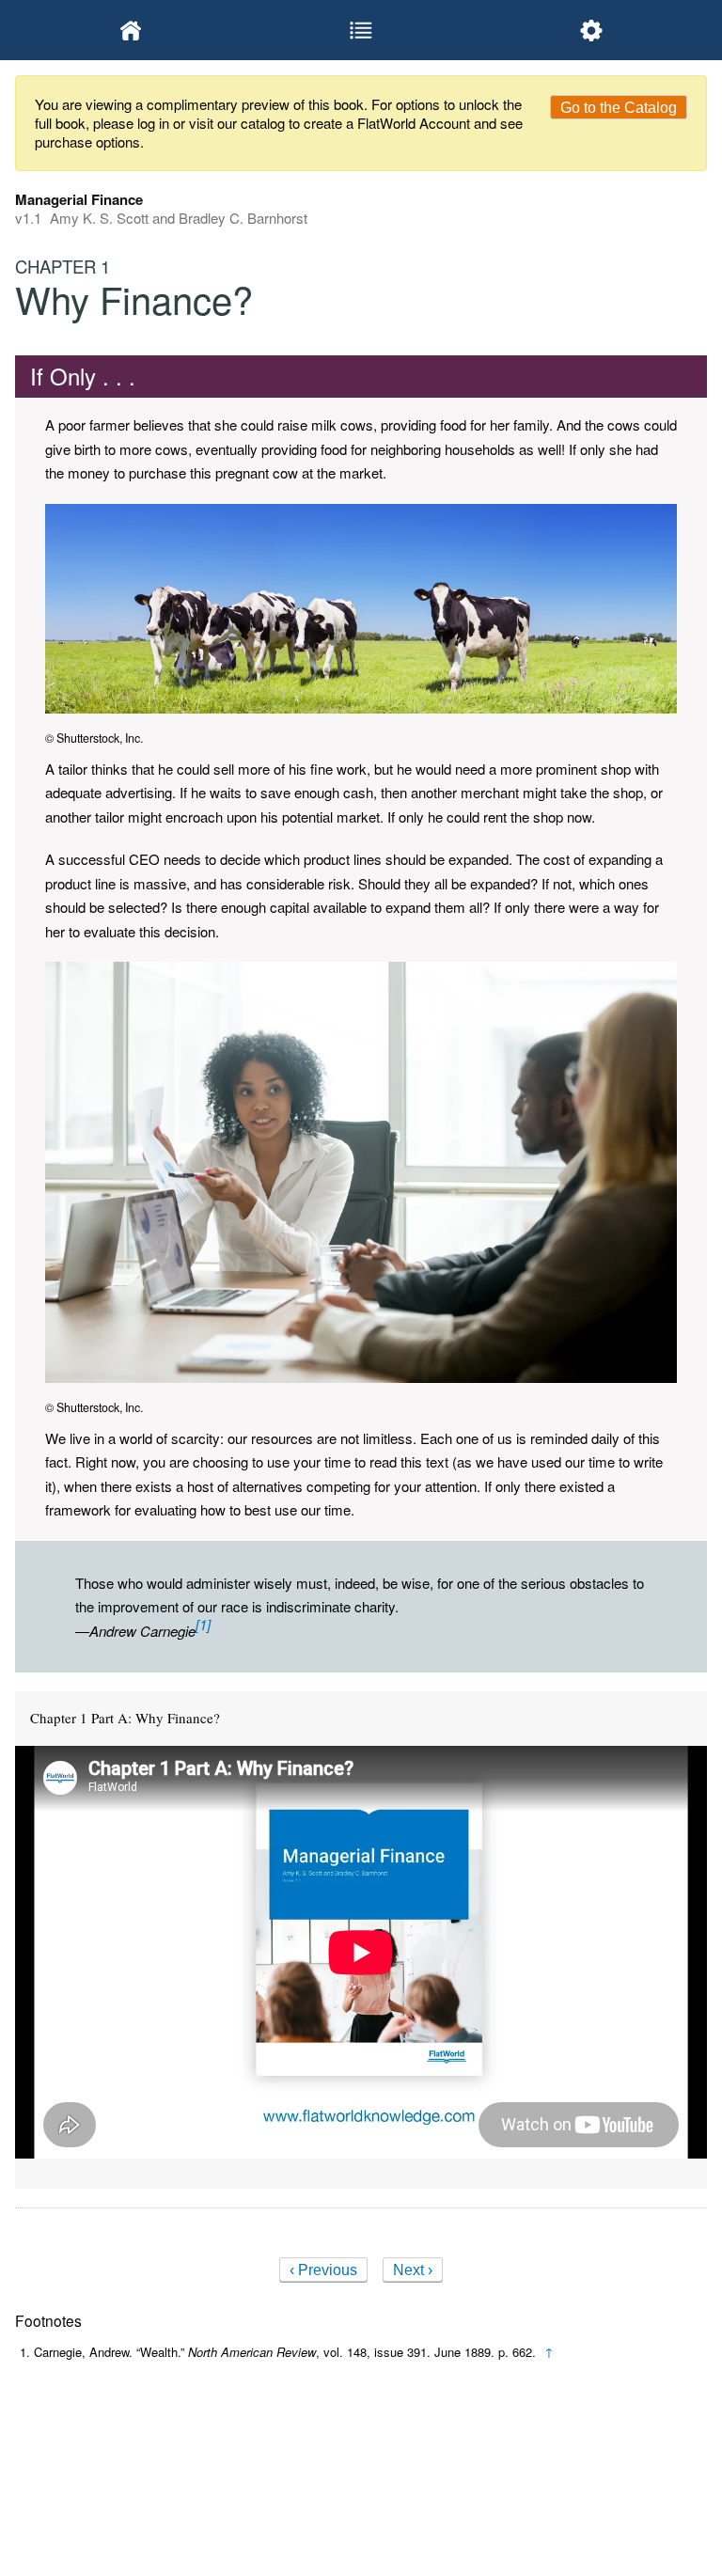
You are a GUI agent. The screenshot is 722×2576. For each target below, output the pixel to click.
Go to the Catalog (619, 108)
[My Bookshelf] (130, 30)
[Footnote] (203, 1624)
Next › (413, 2270)
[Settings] (592, 30)
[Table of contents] (361, 30)
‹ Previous (323, 2270)
